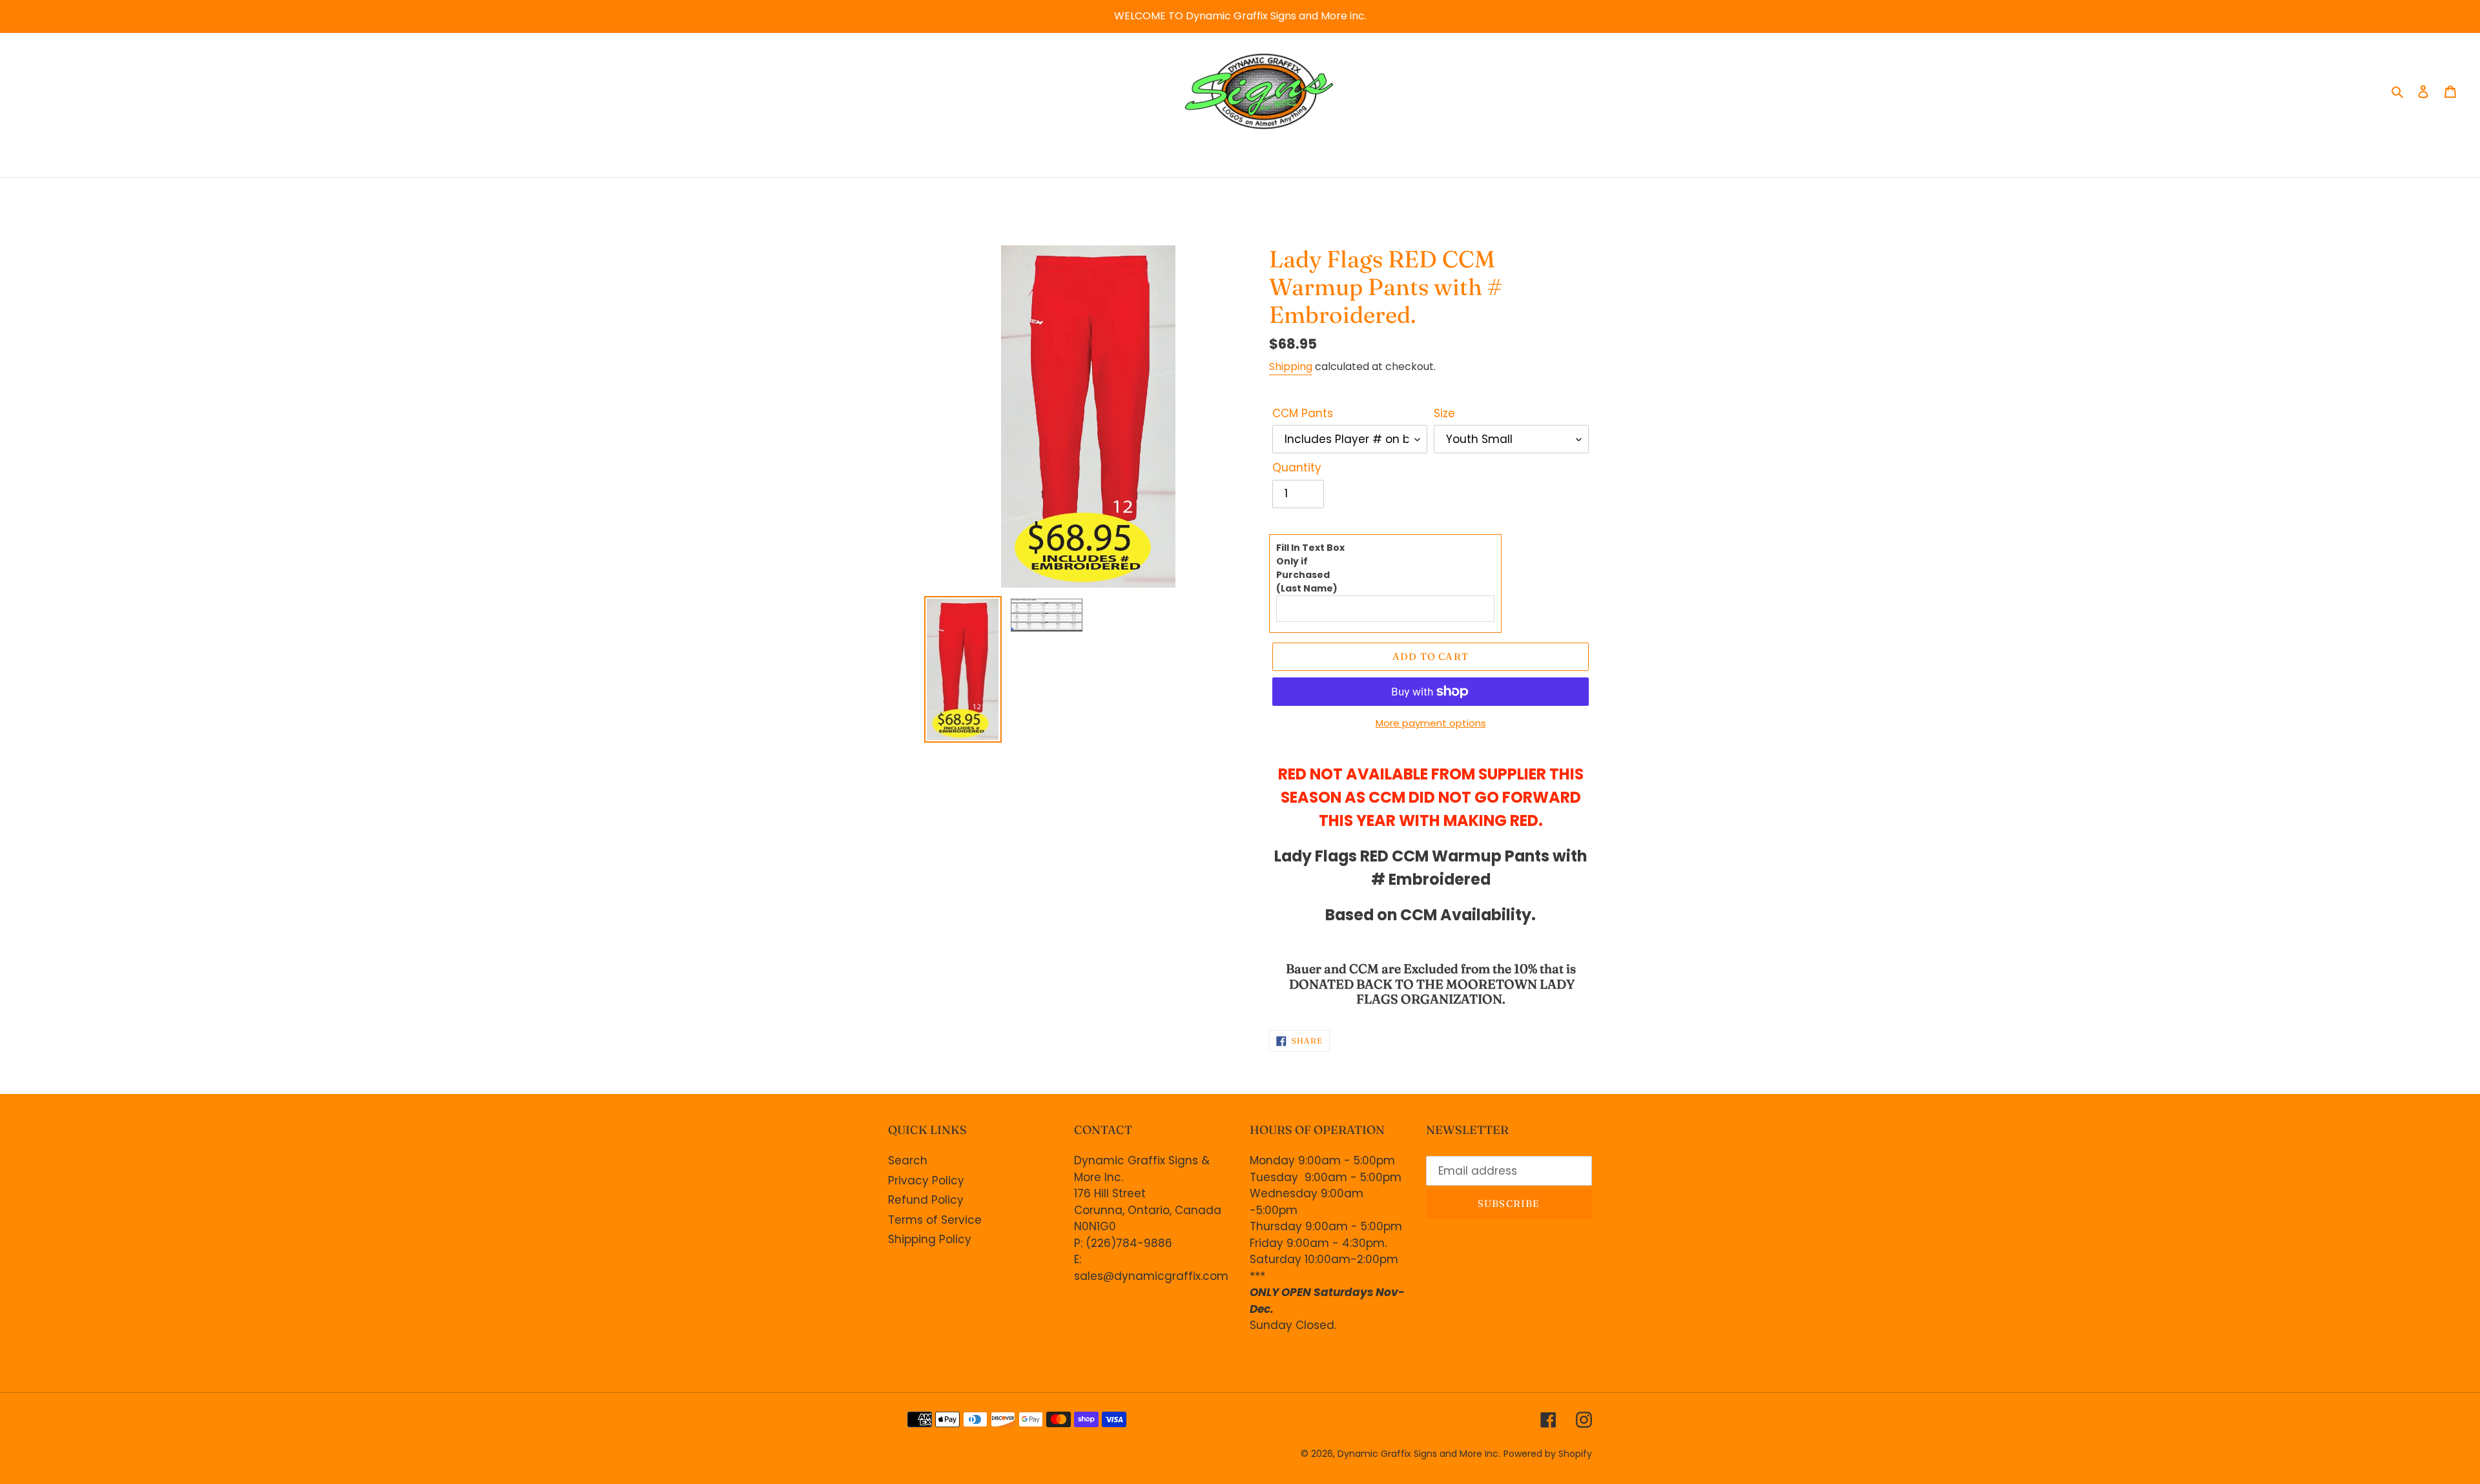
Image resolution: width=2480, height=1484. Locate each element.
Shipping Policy (930, 1239)
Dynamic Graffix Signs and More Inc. (1419, 1454)
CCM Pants (1303, 413)
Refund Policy (926, 1200)
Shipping (1291, 366)
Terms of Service (935, 1220)
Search (908, 1160)
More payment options (1431, 723)
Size (1444, 413)
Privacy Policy (926, 1180)
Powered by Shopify (1548, 1454)
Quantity (1297, 468)
